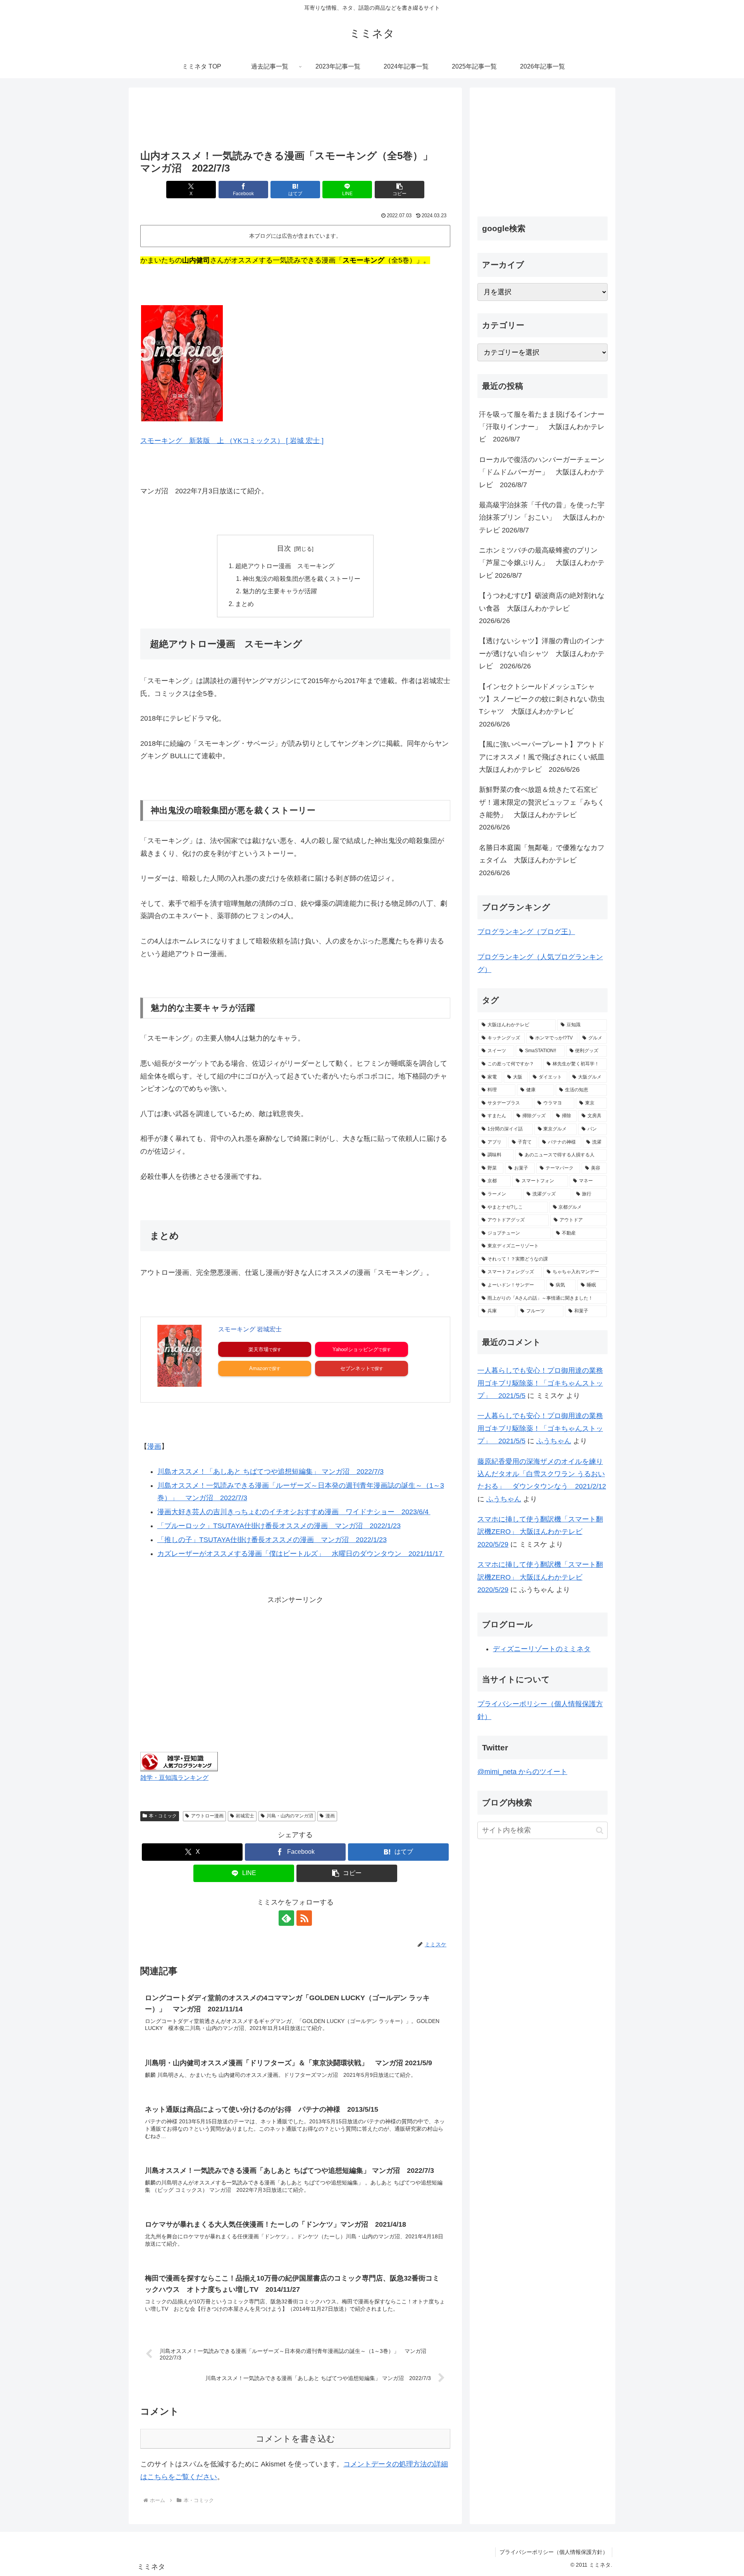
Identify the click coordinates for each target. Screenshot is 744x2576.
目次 (284, 548)
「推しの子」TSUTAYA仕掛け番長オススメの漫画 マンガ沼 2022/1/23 (272, 1540)
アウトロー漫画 (207, 1816)
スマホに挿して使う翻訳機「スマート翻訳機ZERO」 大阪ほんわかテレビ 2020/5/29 (540, 1532)
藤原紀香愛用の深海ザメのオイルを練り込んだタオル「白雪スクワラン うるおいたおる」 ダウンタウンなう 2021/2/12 (542, 1474)
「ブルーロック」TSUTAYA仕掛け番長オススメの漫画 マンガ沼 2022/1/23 (279, 1526)
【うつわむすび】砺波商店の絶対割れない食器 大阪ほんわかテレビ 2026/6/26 (542, 608)
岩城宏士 (245, 1816)
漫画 (154, 1446)
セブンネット (355, 1368)
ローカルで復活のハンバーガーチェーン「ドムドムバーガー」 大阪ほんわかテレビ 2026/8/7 (542, 472)
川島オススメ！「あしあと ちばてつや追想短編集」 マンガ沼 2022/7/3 (270, 1472)
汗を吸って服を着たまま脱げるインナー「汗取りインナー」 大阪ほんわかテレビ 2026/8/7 (542, 427)
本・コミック (163, 1816)
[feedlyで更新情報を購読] (286, 1918)
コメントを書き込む (295, 2439)
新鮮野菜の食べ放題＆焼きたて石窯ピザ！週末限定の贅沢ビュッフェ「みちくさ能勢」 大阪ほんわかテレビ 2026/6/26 (542, 808)
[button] (400, 190)
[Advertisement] (295, 119)
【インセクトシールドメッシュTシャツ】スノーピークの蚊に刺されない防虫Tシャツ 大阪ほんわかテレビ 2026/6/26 (542, 705)
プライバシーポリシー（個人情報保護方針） (554, 2552)
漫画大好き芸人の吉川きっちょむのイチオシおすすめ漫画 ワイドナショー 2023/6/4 (294, 1512)
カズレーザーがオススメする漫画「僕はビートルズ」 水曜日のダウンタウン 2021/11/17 (301, 1554)
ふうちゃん (554, 1441)
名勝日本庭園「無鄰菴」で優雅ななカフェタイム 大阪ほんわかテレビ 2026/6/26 (542, 860)
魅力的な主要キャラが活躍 (280, 591)
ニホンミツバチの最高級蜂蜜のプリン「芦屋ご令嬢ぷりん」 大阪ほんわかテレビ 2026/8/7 (542, 563)
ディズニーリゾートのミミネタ (542, 1649)
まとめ (245, 604)
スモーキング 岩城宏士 (250, 1329)
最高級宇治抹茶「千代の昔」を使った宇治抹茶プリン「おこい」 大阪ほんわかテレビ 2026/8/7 (542, 518)
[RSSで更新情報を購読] (304, 1918)
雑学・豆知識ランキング (174, 1777)
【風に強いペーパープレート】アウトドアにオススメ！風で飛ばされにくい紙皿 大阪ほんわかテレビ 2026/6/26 (543, 757)
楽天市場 (258, 1349)
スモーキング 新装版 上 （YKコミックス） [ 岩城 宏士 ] (232, 441)
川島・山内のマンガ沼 (290, 1816)
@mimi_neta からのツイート (522, 1772)
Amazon (258, 1368)
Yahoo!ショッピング (355, 1349)
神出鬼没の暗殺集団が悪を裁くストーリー (301, 579)
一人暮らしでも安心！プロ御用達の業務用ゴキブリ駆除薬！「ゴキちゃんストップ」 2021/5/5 (540, 1383)
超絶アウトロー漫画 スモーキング (285, 566)
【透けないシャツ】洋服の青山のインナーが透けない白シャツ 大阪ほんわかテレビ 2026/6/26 (542, 653)
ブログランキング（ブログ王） (526, 932)
